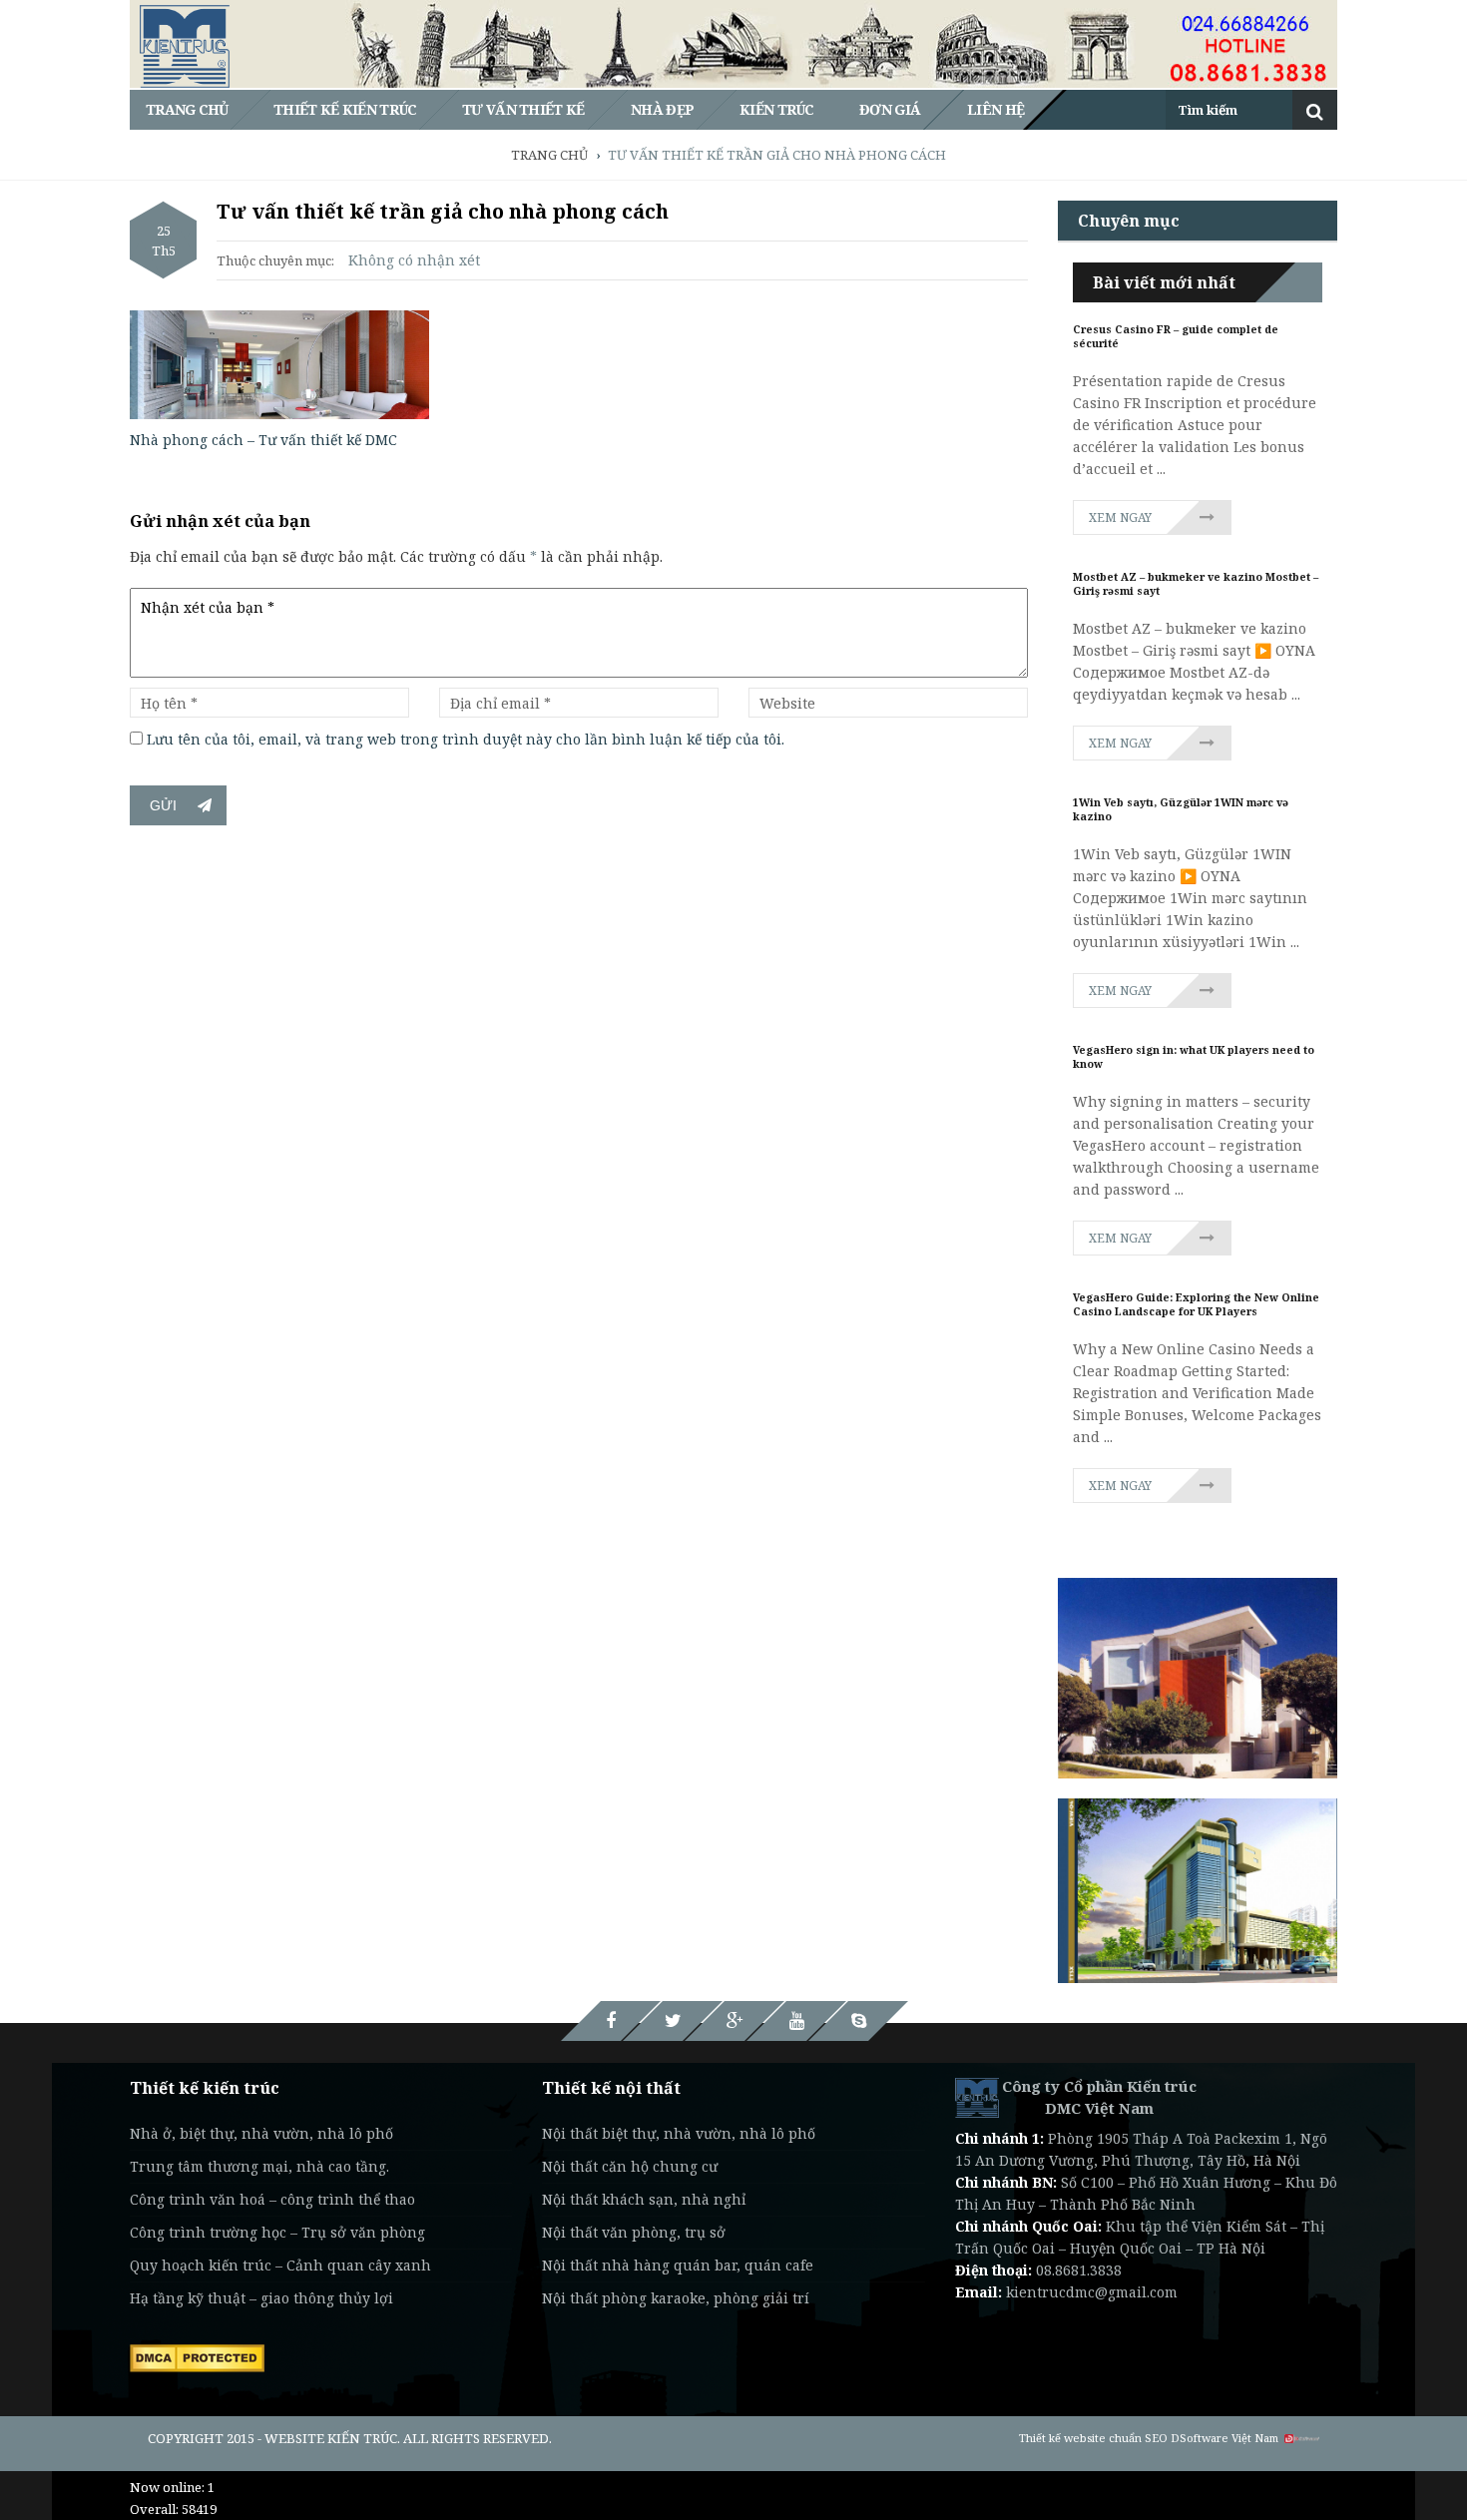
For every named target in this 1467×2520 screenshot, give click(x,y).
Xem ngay (1120, 517)
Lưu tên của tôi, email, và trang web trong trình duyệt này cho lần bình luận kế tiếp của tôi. (466, 739)
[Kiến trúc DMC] (977, 2096)
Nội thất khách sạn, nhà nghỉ (644, 2199)
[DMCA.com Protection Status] (197, 2356)
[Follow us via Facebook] (611, 2021)
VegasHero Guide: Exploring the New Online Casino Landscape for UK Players (1196, 1304)
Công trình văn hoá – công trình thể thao (272, 2199)
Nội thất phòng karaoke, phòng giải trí (676, 2298)
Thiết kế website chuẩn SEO (1093, 2438)
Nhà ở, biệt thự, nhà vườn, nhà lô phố (261, 2133)
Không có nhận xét (414, 260)
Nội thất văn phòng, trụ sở (634, 2232)
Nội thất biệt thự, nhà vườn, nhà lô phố (679, 2133)
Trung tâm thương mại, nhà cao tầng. (259, 2166)
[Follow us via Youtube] (796, 2021)
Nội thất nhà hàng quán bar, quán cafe (678, 2265)
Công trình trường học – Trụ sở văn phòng (277, 2232)
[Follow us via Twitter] (673, 2021)
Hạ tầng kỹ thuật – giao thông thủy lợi (261, 2298)
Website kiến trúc (331, 2438)
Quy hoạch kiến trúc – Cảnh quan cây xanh (280, 2265)
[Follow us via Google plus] (734, 2021)
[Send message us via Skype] (858, 2021)
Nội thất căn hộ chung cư (630, 2166)
